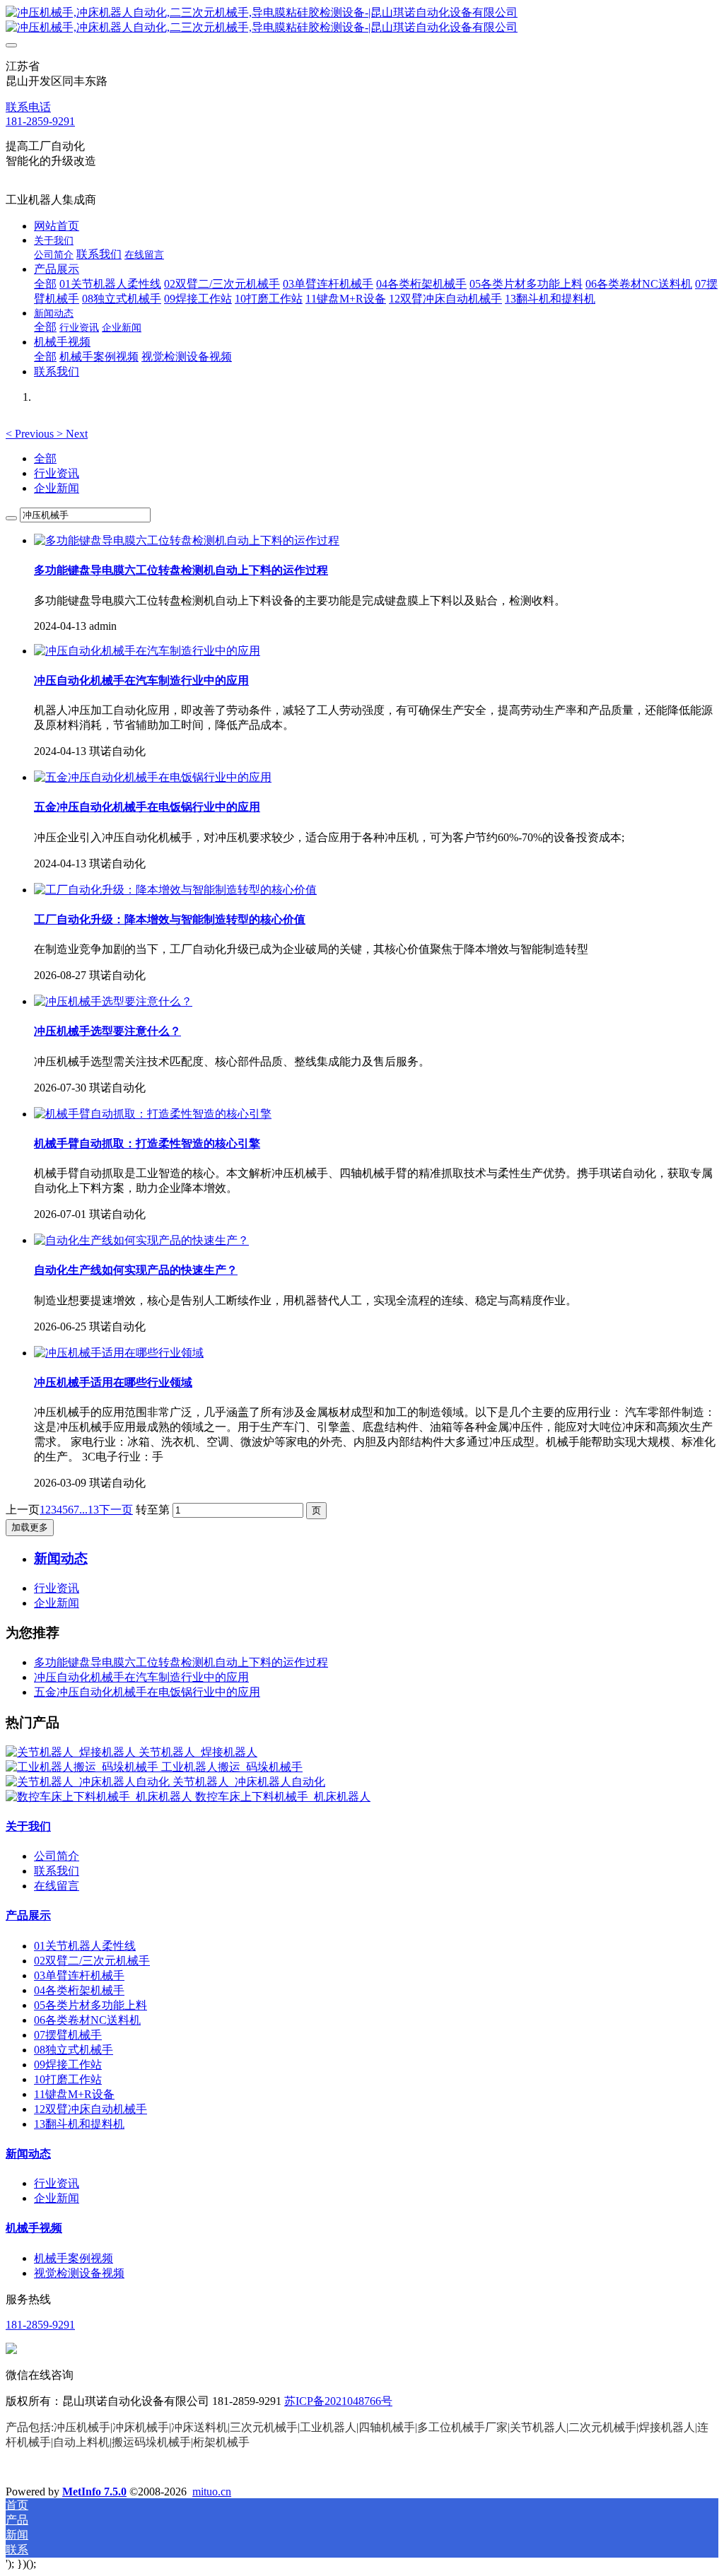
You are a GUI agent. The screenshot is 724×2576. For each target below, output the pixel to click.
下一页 (116, 1510)
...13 (89, 1510)
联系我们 (57, 1871)
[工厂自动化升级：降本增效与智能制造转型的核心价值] (175, 890)
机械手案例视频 (74, 2258)
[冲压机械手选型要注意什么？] (113, 1001)
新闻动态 (28, 2154)
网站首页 (57, 226)
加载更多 (30, 1527)
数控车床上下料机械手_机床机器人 (283, 1797)
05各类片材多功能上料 (90, 2005)
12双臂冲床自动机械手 (90, 2109)
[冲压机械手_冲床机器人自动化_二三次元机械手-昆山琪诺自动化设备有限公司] (362, 21)
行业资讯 (57, 473)
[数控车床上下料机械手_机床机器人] (100, 1797)
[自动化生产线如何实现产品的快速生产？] (141, 1240)
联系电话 (28, 107)
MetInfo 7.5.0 (94, 2492)
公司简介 (57, 1856)
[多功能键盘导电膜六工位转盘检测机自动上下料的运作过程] (187, 540)
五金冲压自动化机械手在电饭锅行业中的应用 (147, 1692)
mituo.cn (212, 2492)
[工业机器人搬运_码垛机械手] (83, 1767)
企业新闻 (57, 488)
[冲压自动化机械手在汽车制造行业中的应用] (147, 651)
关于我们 (28, 1826)
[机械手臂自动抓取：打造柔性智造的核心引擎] (153, 1114)
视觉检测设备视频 (79, 2273)
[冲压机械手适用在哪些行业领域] (119, 1353)
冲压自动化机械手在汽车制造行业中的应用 (141, 1677)
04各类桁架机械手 (79, 1990)
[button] (31, 434)
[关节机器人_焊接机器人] (72, 1752)
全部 (45, 284)
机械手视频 (34, 2228)
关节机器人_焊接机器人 (198, 1752)
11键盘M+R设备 (74, 2094)
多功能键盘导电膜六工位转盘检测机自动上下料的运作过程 (181, 1662)
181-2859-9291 (40, 121)
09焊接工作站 (68, 2065)
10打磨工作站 (68, 2079)
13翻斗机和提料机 (79, 2124)
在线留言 (57, 1886)
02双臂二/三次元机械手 (92, 1961)
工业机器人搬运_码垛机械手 (232, 1767)
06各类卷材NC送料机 (87, 2020)
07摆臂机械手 (68, 2035)
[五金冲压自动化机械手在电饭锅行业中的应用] (153, 777)
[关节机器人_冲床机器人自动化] (89, 1782)
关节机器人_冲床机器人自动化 (249, 1782)
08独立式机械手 (74, 2050)
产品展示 (28, 1915)
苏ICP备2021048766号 (338, 2401)
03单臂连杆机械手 (79, 1975)
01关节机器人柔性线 (85, 1946)
